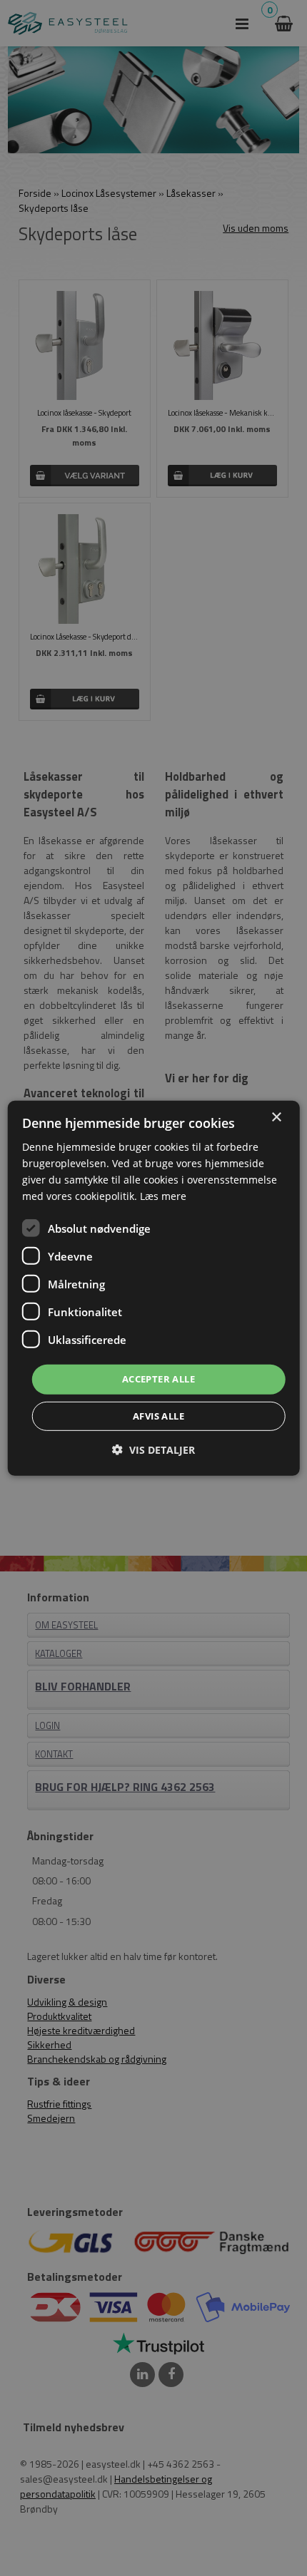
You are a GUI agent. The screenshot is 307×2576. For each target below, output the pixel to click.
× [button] (276, 1117)
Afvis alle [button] (158, 1416)
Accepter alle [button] (158, 1379)
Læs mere (163, 1196)
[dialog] (154, 1288)
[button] (153, 1450)
